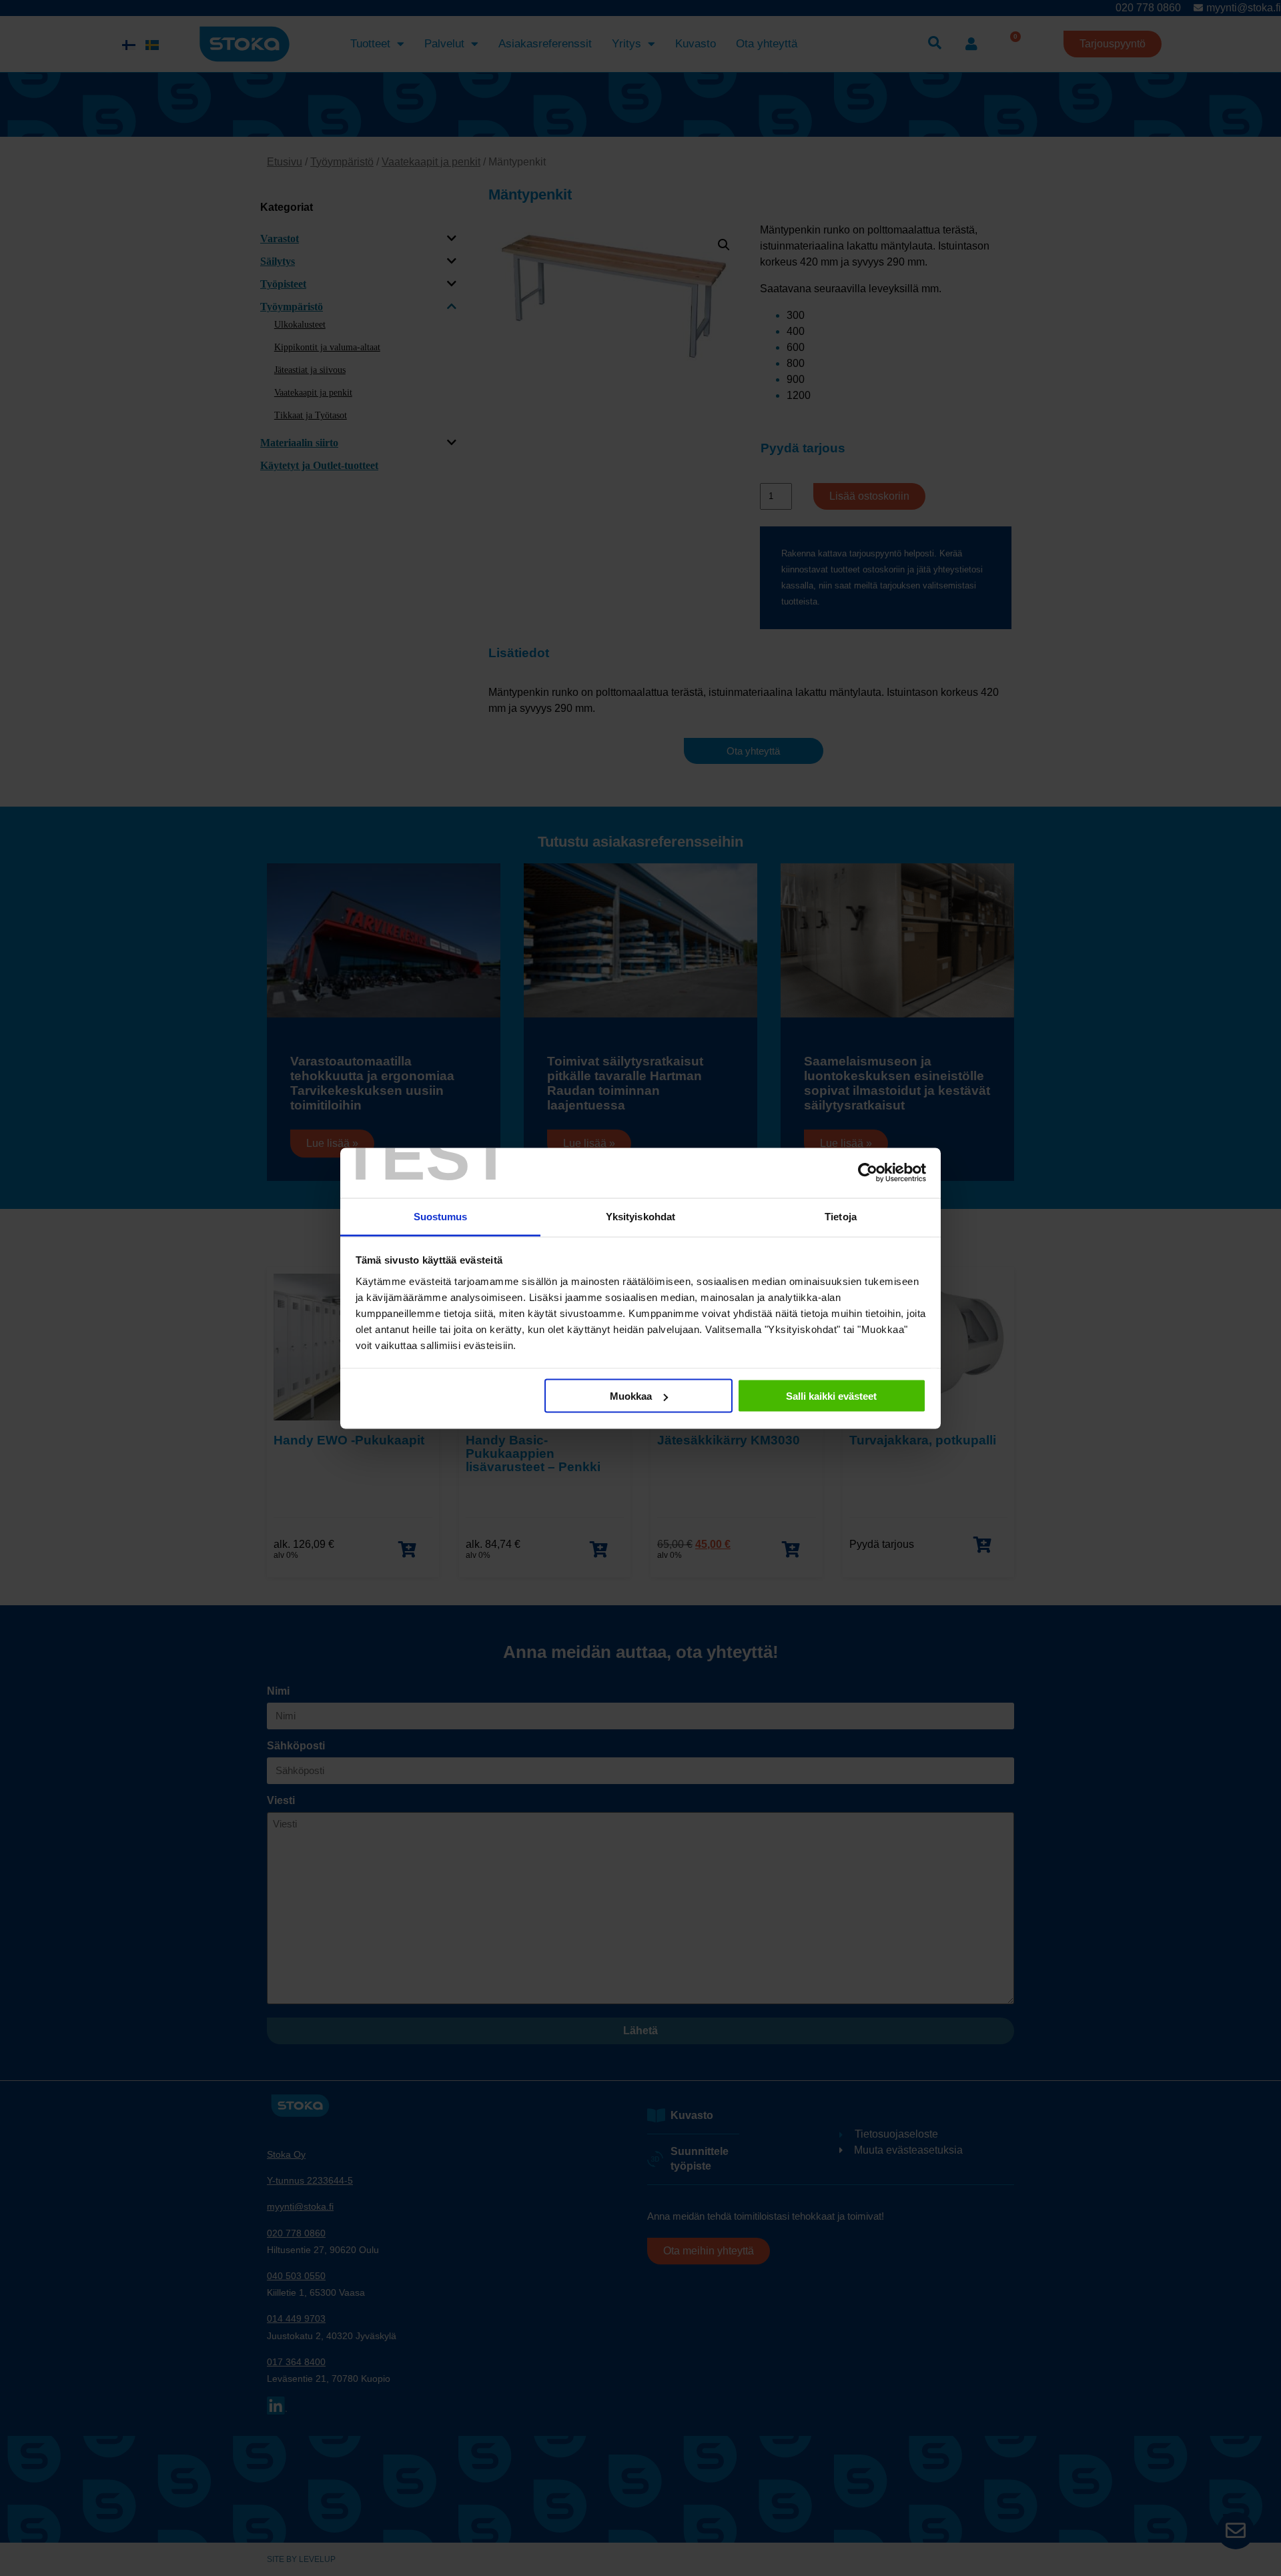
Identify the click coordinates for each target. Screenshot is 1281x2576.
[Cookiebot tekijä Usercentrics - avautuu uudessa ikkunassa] (868, 1173)
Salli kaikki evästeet (831, 1396)
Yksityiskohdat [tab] (640, 1216)
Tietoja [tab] (841, 1216)
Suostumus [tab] (441, 1216)
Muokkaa (631, 1396)
